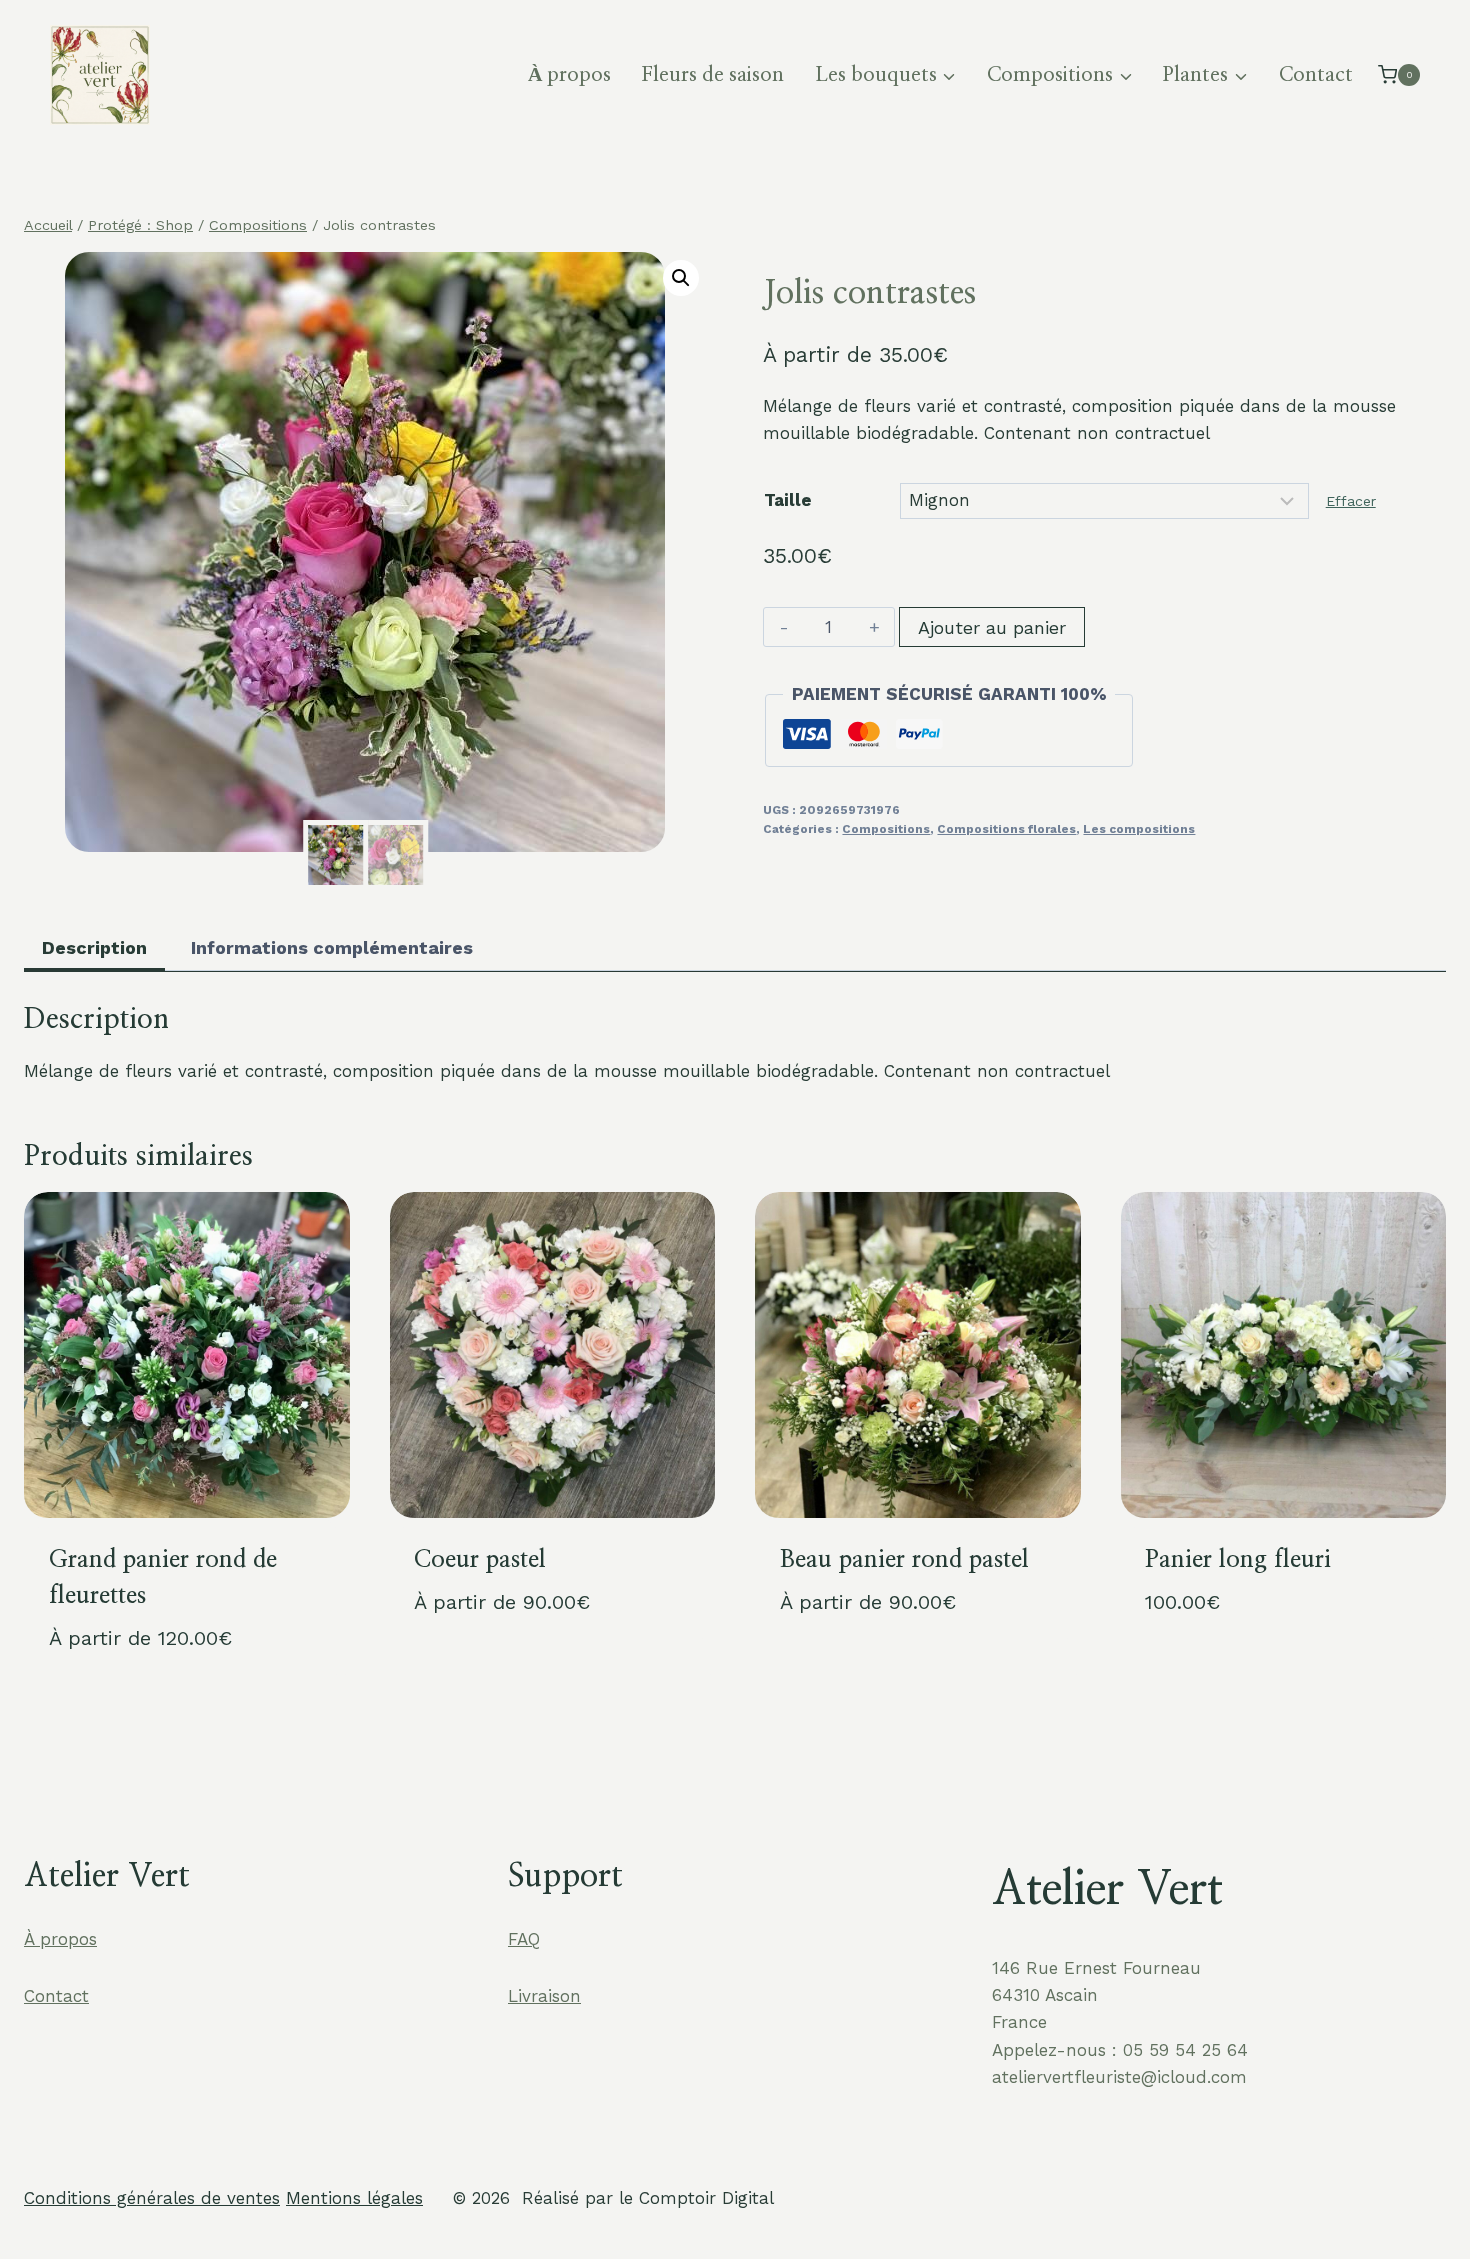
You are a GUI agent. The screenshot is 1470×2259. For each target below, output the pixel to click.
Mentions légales (354, 2198)
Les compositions (1139, 829)
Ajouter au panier (992, 627)
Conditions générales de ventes (152, 2198)
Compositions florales (1006, 829)
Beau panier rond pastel (904, 1560)
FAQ (524, 1939)
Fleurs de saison (712, 75)
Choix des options (492, 1667)
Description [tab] (94, 947)
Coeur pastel (480, 1560)
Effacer (1351, 501)
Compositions (886, 829)
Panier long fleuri (1238, 1560)
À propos (569, 75)
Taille (788, 500)
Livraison (544, 1996)
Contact (1316, 75)
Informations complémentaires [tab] (332, 947)
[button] (681, 278)
